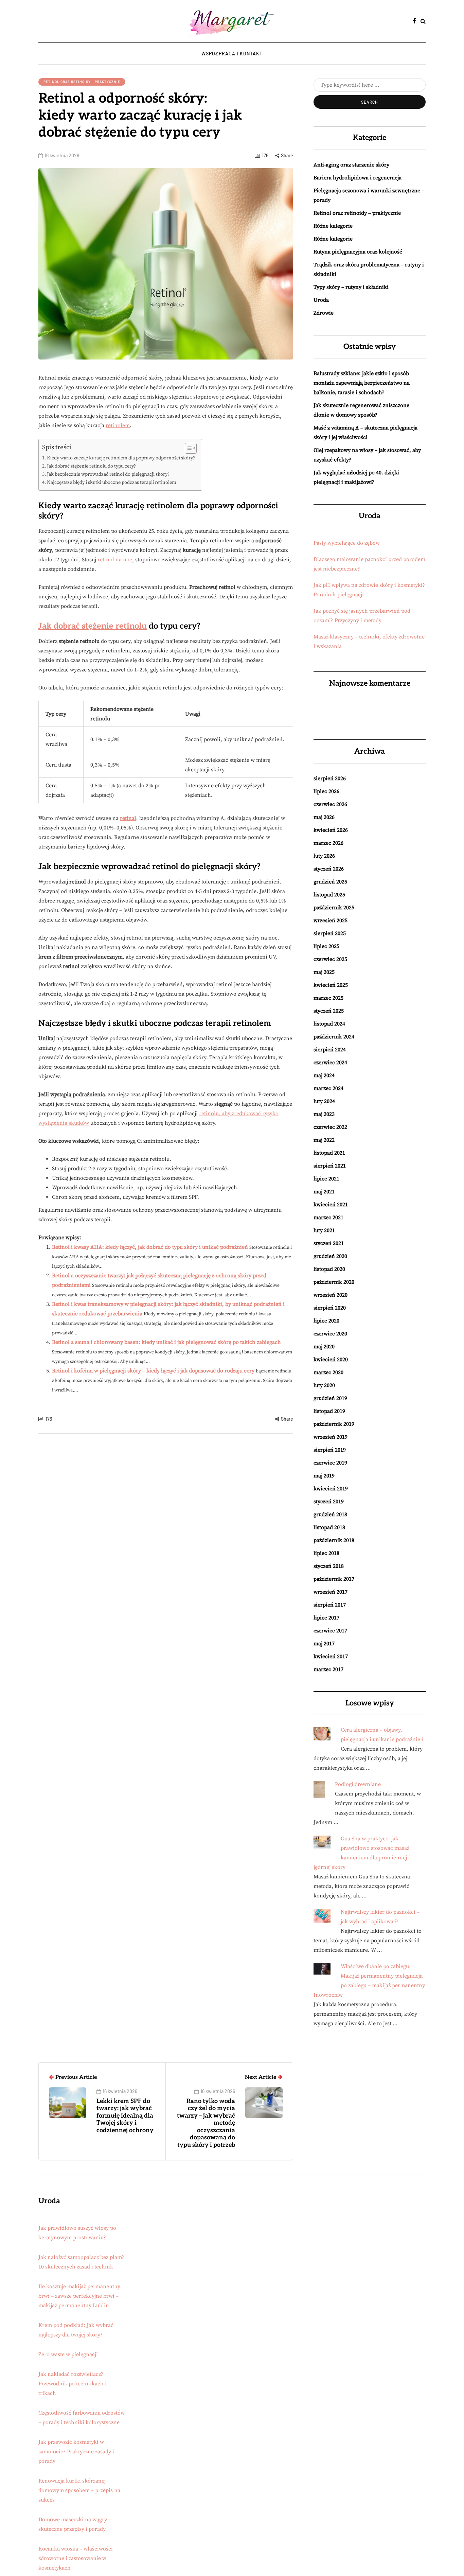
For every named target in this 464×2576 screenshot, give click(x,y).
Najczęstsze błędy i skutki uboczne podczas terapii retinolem (112, 483)
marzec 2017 (328, 1669)
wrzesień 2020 (331, 1295)
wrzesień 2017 (331, 1592)
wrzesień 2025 (331, 921)
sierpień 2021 (330, 1166)
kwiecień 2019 (331, 1489)
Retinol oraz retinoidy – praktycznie (82, 82)
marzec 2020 (328, 1372)
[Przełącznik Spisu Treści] (187, 448)
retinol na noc (115, 560)
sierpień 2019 (330, 1450)
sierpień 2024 (330, 1050)
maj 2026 (324, 817)
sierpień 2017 (330, 1605)
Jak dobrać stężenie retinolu (93, 626)
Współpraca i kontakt (232, 54)
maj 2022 (324, 1140)
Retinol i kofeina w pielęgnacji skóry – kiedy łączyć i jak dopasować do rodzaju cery (153, 1371)
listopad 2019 (329, 1411)
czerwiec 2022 (330, 1127)
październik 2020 (334, 1282)
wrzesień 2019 (331, 1437)
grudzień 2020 (330, 1256)
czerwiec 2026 (330, 804)
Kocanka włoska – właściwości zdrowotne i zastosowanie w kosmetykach (76, 2558)
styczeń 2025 (329, 1011)
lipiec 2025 (326, 946)
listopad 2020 (329, 1269)
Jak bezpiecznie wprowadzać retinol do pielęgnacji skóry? (108, 474)
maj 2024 (324, 1075)
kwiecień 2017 (331, 1657)
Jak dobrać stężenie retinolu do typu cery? (91, 466)
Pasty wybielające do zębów (347, 543)
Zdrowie (324, 313)
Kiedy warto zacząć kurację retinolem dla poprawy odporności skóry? (121, 458)
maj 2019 (324, 1476)
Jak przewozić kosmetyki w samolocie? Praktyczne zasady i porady (76, 2452)
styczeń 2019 (329, 1502)
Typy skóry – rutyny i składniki (351, 287)
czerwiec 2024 (330, 1063)
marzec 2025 (328, 998)
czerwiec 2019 (330, 1463)
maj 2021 (324, 1192)
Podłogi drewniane (358, 1784)
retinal (128, 818)
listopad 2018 (329, 1527)
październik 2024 (334, 1037)
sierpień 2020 (330, 1308)
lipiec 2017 (326, 1618)
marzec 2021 (328, 1217)
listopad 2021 (329, 1153)
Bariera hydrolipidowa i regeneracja (358, 178)
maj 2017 (324, 1644)
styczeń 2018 (329, 1566)
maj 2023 (324, 1114)
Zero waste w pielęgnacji (68, 2354)
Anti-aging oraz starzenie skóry (351, 165)
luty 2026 (324, 856)
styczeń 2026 (329, 869)
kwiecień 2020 (331, 1360)
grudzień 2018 (330, 1514)
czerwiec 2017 (330, 1631)
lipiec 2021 (326, 1179)
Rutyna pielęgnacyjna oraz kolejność (358, 252)
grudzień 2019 (330, 1398)
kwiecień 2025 (331, 985)
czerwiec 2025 (330, 959)
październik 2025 (334, 908)
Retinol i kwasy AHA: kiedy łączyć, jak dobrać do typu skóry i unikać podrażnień (150, 1247)
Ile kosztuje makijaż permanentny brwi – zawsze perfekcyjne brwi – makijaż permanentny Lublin (79, 2296)
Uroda (321, 300)
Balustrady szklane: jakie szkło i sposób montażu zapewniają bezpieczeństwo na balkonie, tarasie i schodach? (362, 383)
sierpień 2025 (330, 933)
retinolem (118, 425)
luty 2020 (324, 1385)
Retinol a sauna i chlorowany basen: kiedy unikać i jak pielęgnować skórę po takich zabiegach (166, 1342)
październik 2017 (334, 1579)
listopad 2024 (329, 1024)
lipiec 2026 (326, 791)
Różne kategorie (333, 226)
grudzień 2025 (330, 882)
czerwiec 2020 (330, 1334)
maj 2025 (324, 972)
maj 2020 (324, 1347)
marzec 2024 (328, 1088)
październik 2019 (334, 1424)
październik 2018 (334, 1540)
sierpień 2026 (330, 778)
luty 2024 (324, 1101)
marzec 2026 (328, 843)
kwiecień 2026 (331, 830)
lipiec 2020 (326, 1321)
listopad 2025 (329, 895)
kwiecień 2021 (331, 1205)
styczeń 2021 (329, 1243)
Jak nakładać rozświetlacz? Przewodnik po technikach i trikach (73, 2384)
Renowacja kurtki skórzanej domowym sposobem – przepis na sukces (79, 2490)
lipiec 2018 (326, 1553)
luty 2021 (324, 1230)
